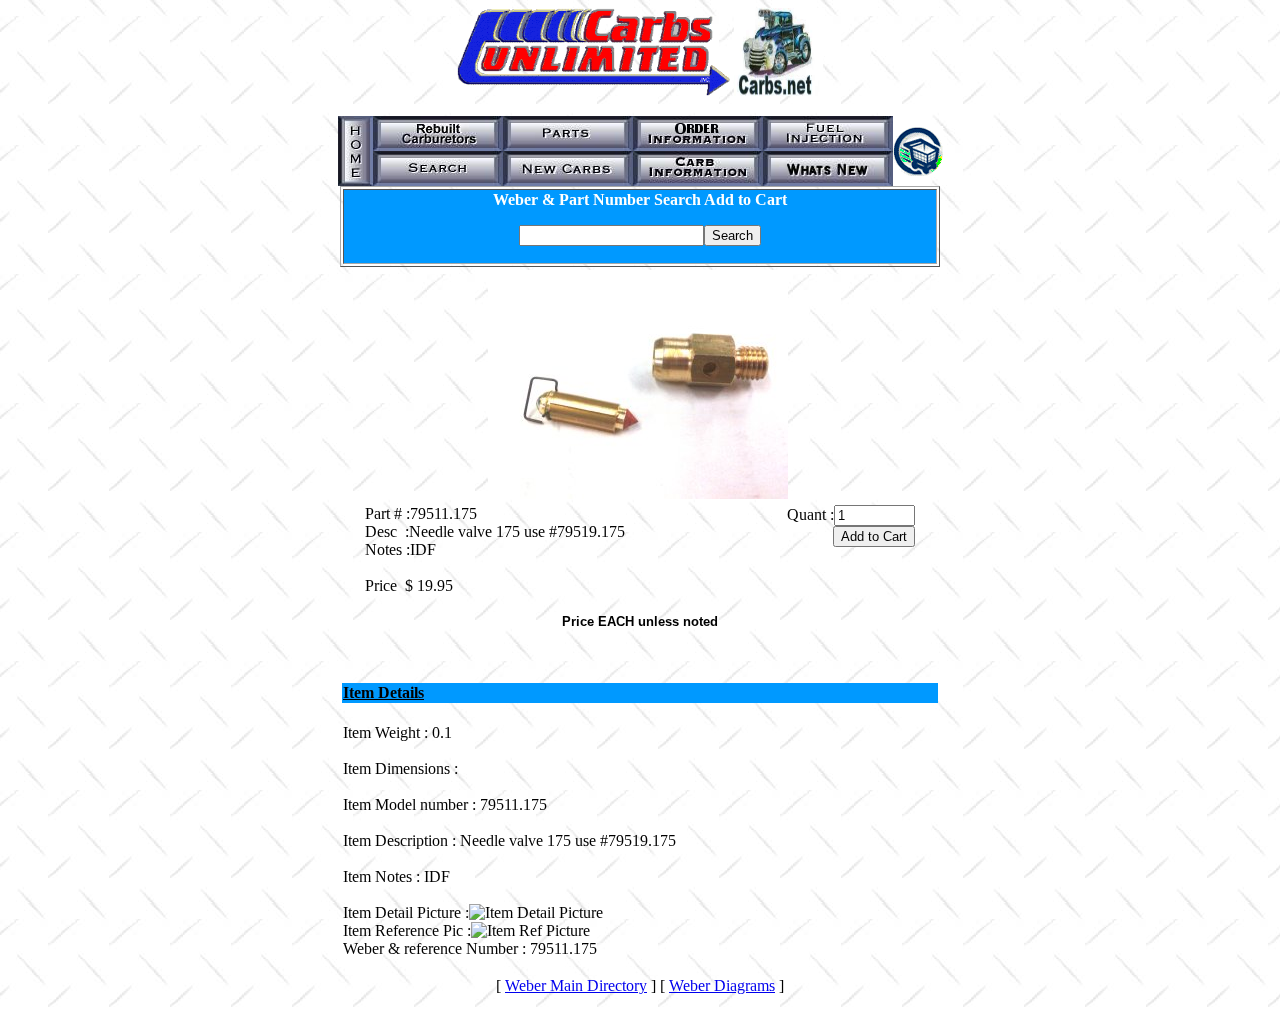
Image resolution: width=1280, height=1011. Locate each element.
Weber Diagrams (722, 985)
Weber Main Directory (576, 985)
